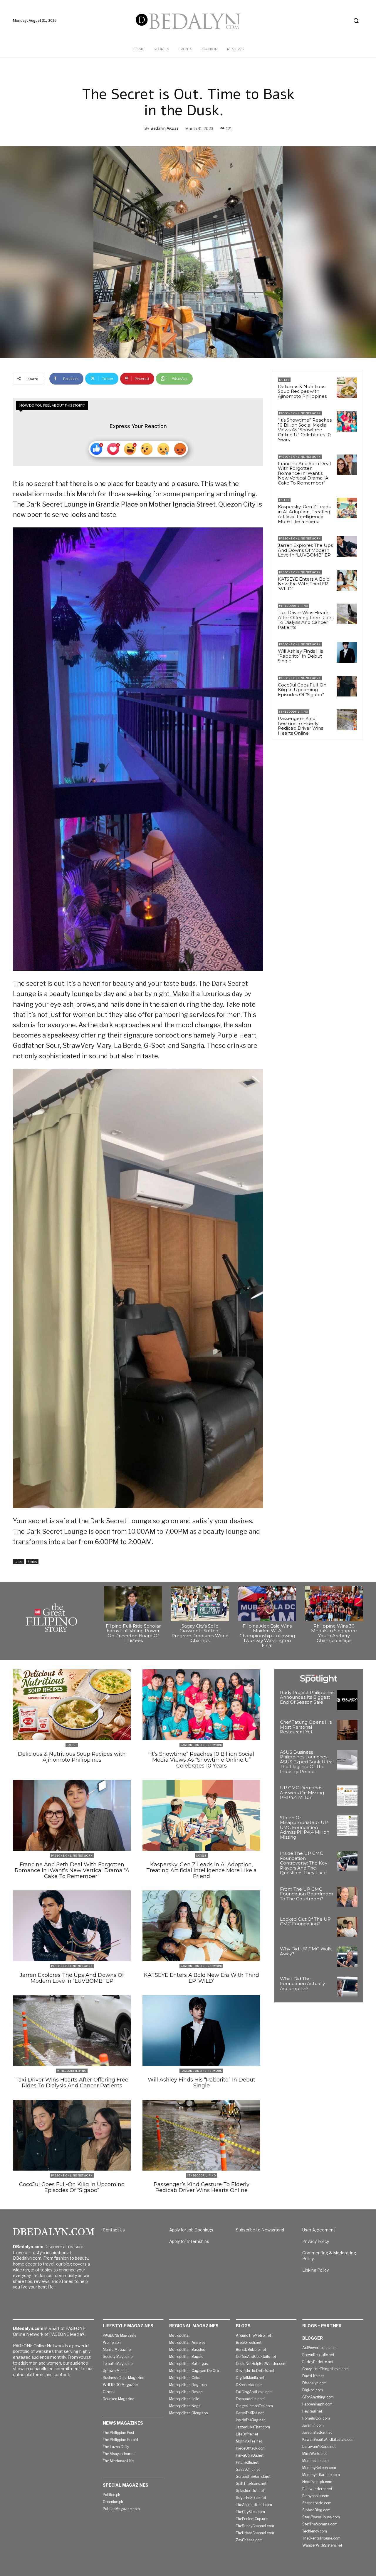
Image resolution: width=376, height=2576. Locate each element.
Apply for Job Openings (191, 2230)
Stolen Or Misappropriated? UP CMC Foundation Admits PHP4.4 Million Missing (305, 1827)
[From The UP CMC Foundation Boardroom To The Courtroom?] (347, 1897)
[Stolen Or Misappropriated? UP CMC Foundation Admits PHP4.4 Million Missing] (347, 1826)
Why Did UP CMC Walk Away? (306, 1951)
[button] (356, 21)
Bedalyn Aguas (165, 128)
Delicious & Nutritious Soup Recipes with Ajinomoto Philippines (302, 391)
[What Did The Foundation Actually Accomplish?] (347, 1987)
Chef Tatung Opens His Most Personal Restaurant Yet (306, 1727)
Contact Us (114, 2230)
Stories (32, 1562)
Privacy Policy (316, 2241)
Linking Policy (315, 2270)
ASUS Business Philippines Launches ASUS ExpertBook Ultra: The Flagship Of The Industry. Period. (307, 1762)
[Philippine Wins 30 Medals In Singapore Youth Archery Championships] (334, 1604)
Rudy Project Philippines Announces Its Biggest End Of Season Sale (307, 1697)
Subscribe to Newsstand (260, 2230)
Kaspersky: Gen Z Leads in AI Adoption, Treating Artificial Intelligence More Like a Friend (304, 514)
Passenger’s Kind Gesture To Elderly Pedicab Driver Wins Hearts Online (301, 726)
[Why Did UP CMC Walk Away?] (347, 1957)
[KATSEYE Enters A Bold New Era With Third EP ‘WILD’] (347, 580)
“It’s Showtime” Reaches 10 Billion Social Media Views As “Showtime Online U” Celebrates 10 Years (305, 430)
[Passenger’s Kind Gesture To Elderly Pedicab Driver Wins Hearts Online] (347, 720)
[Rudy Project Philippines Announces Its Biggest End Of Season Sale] (347, 1700)
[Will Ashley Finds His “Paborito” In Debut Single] (347, 652)
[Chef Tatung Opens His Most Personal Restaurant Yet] (347, 1730)
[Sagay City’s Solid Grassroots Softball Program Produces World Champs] (200, 1604)
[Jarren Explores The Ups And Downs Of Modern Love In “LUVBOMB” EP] (347, 547)
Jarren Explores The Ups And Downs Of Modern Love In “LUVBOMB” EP (305, 550)
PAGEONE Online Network (300, 413)
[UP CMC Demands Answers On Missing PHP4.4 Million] (347, 1796)
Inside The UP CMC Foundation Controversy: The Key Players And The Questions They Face (304, 1863)
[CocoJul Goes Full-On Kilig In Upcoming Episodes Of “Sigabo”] (347, 686)
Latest (19, 1562)
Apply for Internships (189, 2241)
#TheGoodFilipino (294, 606)
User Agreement (319, 2230)
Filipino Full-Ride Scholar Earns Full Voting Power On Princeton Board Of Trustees (133, 1633)
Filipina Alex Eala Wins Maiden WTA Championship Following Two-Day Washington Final (267, 1636)
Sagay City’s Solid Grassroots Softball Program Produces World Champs (200, 1633)
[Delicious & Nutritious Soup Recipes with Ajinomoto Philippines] (347, 388)
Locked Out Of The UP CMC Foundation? (305, 1922)
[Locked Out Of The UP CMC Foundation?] (347, 1927)
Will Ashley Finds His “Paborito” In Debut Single (300, 656)
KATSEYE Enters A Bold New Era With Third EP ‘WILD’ (304, 584)
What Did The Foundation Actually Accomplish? (302, 1984)
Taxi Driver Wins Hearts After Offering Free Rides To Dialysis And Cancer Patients (306, 620)
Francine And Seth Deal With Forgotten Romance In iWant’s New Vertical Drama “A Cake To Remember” (304, 473)
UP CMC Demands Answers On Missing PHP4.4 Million (302, 1792)
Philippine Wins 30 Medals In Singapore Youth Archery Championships (334, 1633)
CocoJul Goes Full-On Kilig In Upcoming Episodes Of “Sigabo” (302, 690)
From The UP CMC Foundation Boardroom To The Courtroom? (307, 1894)
